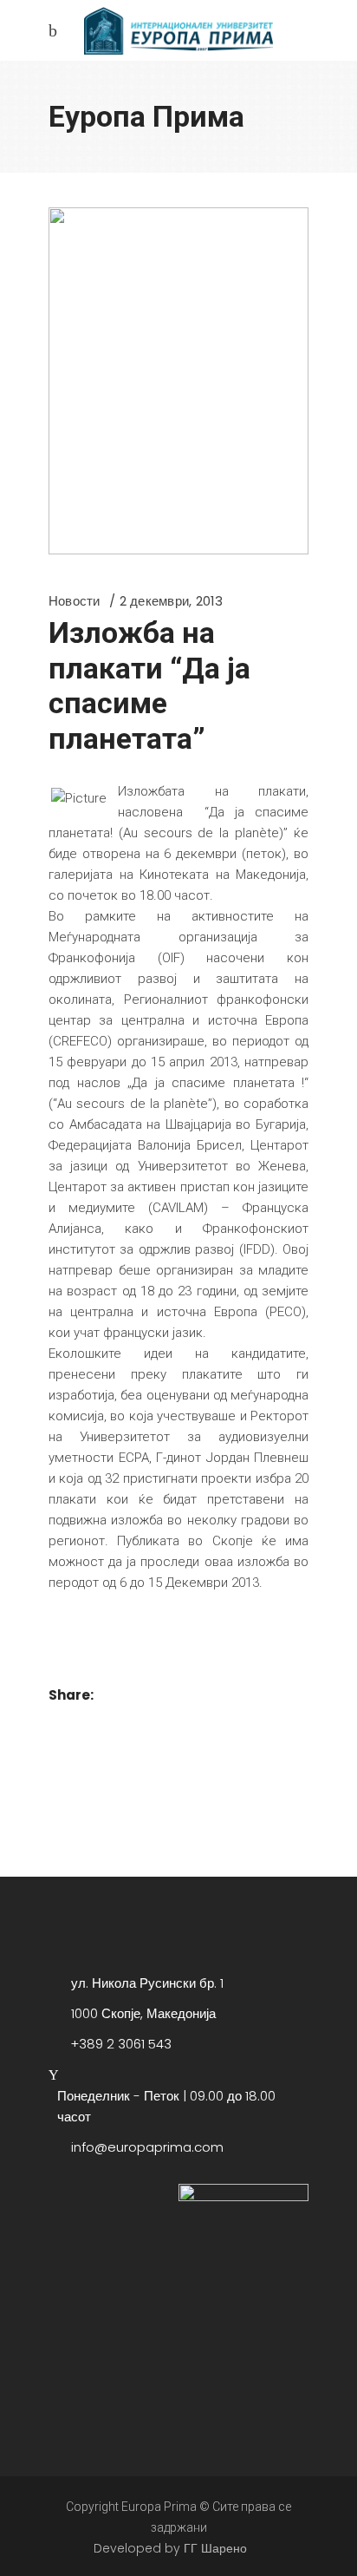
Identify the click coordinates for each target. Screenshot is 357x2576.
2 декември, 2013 (172, 601)
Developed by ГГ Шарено (170, 2548)
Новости (75, 601)
